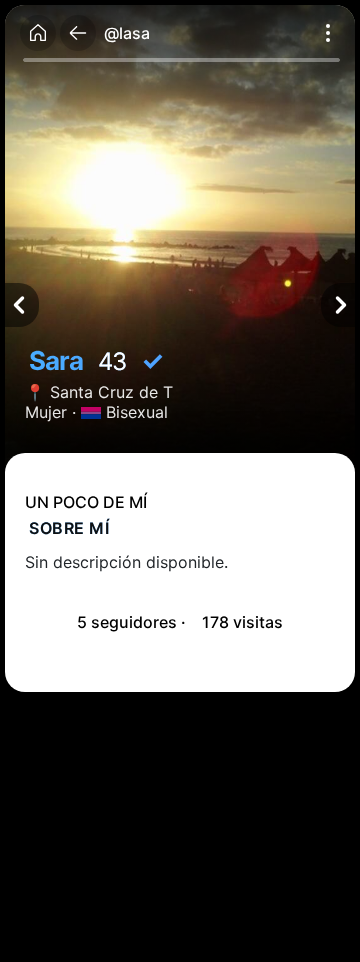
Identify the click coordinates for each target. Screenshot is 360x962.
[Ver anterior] (22, 305)
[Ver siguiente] (338, 305)
